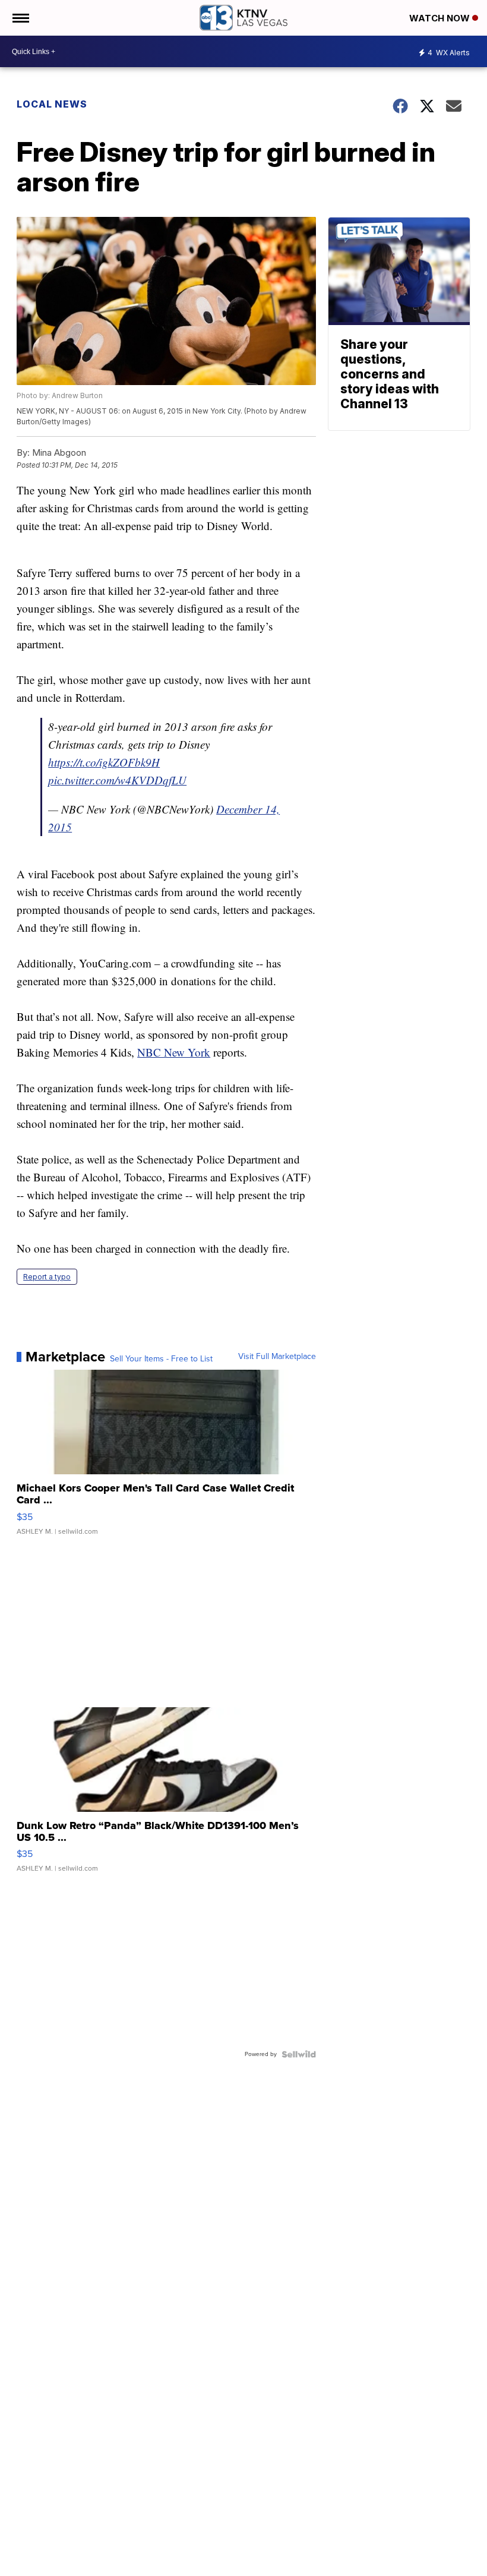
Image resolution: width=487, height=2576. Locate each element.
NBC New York (174, 1052)
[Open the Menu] (20, 18)
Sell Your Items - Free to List (161, 1359)
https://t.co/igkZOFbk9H (104, 762)
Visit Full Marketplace (277, 1357)
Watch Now (441, 18)
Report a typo (47, 1277)
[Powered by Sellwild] (299, 2054)
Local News (52, 104)
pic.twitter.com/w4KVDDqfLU (117, 780)
